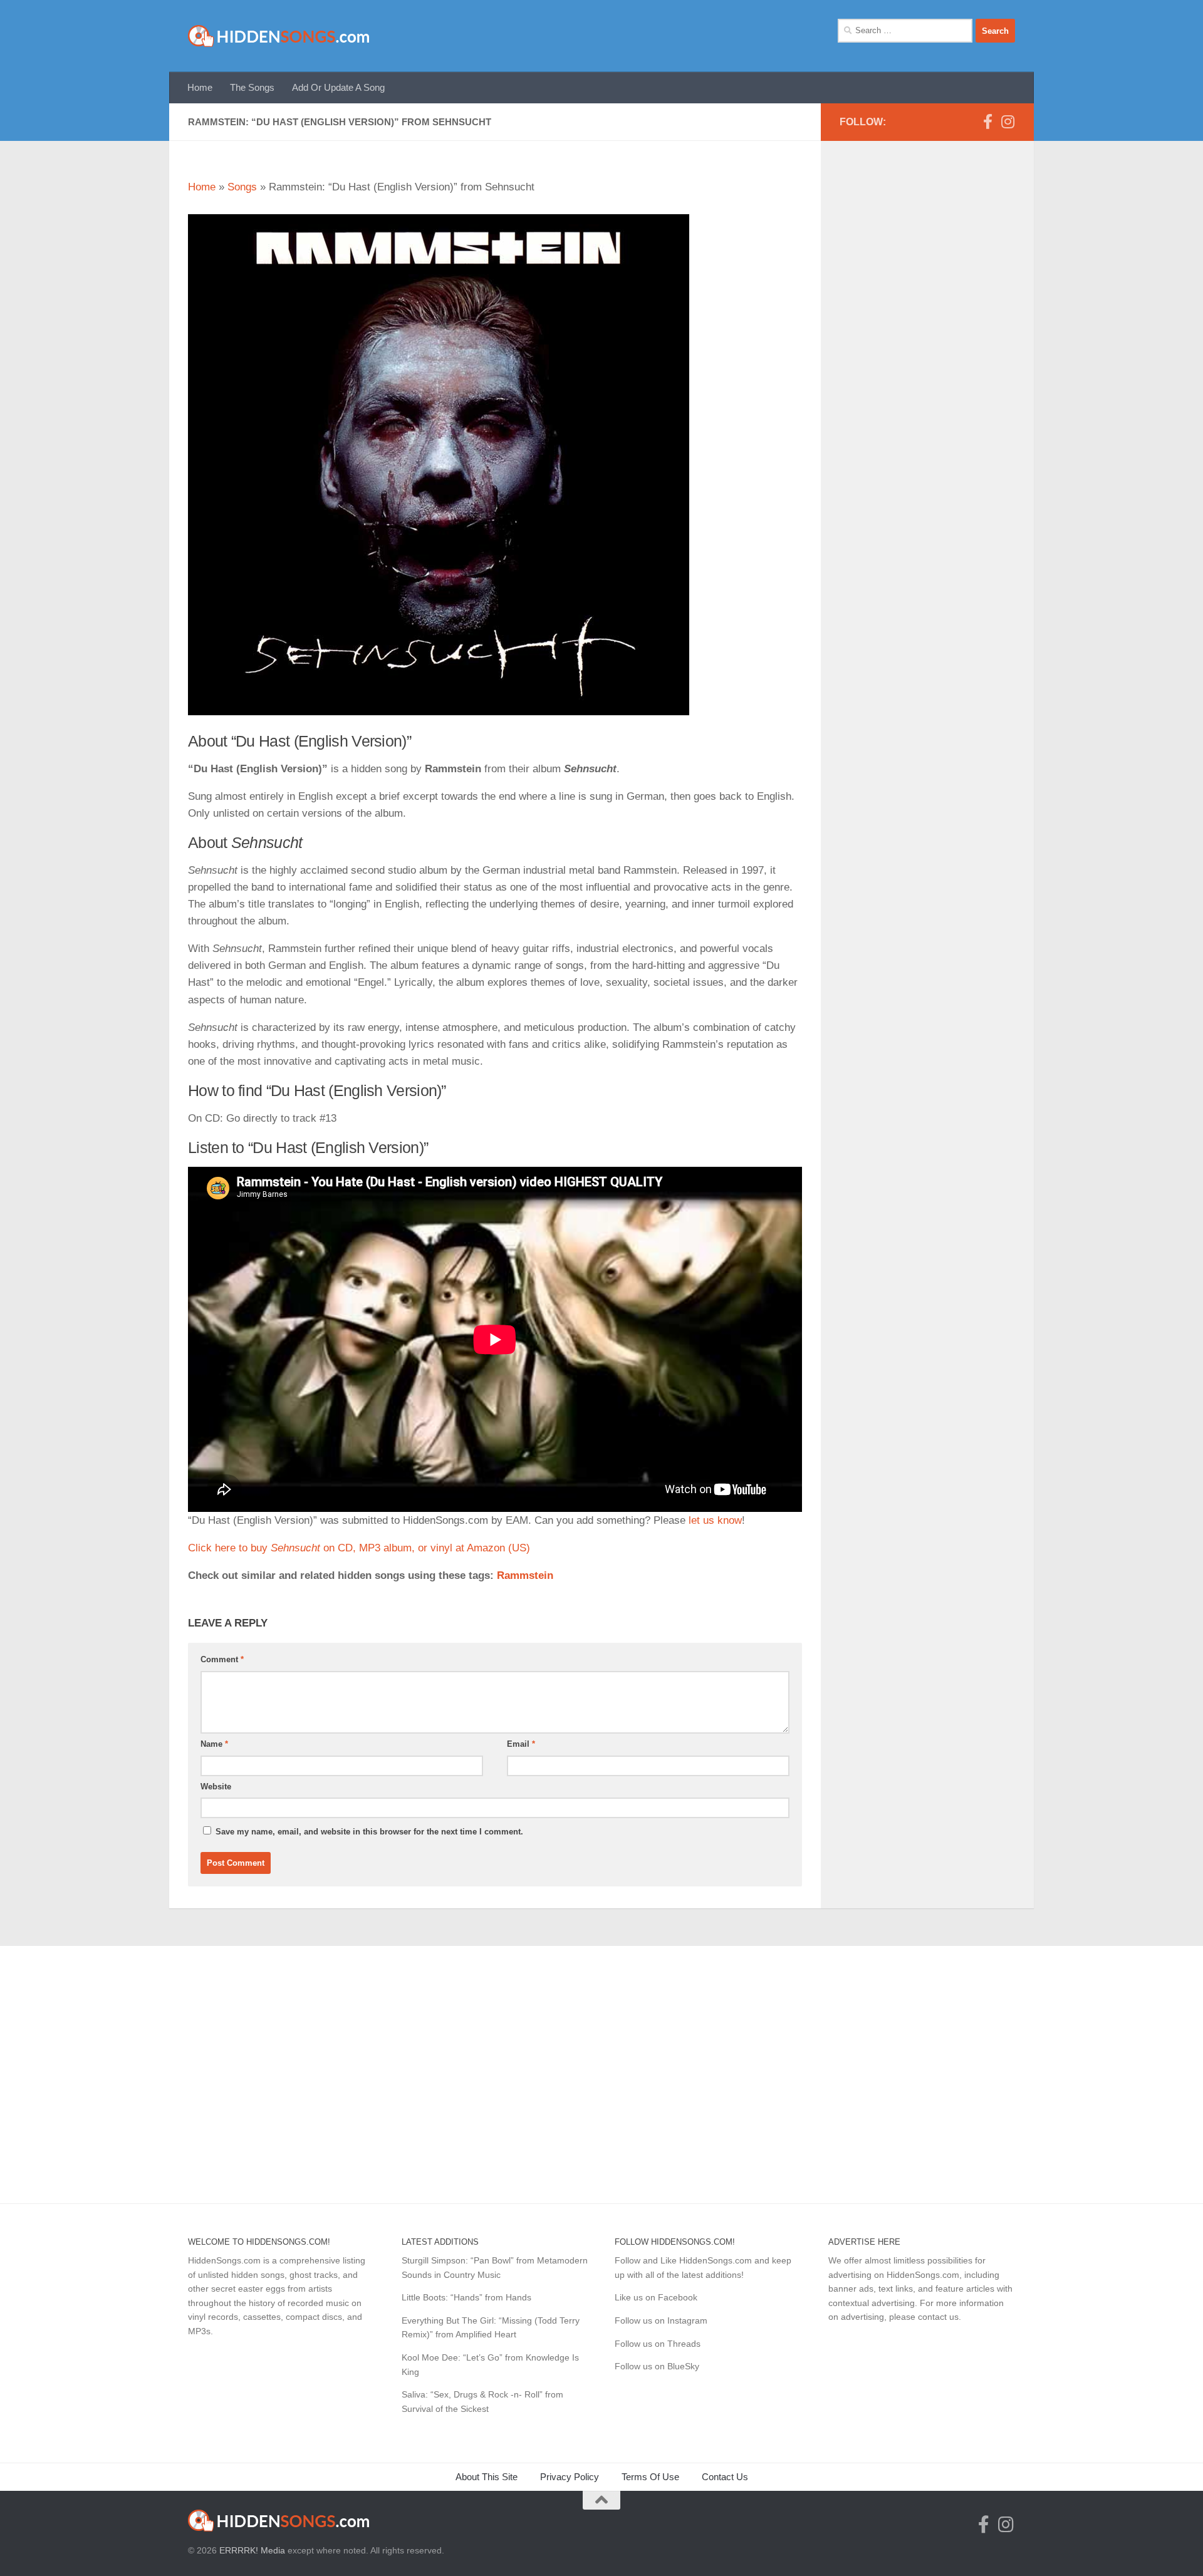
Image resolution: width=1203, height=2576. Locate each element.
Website (216, 1787)
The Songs (252, 87)
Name (214, 1744)
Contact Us (725, 2477)
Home (200, 87)
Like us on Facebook (656, 2297)
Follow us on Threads (658, 2344)
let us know (715, 1520)
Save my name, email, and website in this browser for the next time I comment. (369, 1832)
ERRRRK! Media (252, 2550)
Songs (242, 187)
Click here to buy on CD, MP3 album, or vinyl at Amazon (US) (359, 1548)
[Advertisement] (927, 376)
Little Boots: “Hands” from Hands (466, 2297)
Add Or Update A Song (338, 87)
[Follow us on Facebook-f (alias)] (987, 122)
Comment (222, 1659)
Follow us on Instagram (661, 2320)
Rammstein (525, 1575)
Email (521, 1744)
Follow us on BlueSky (657, 2366)
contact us (938, 2317)
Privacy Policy (570, 2477)
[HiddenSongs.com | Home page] (279, 36)
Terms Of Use (650, 2477)
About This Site (487, 2477)
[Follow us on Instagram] (1008, 122)
